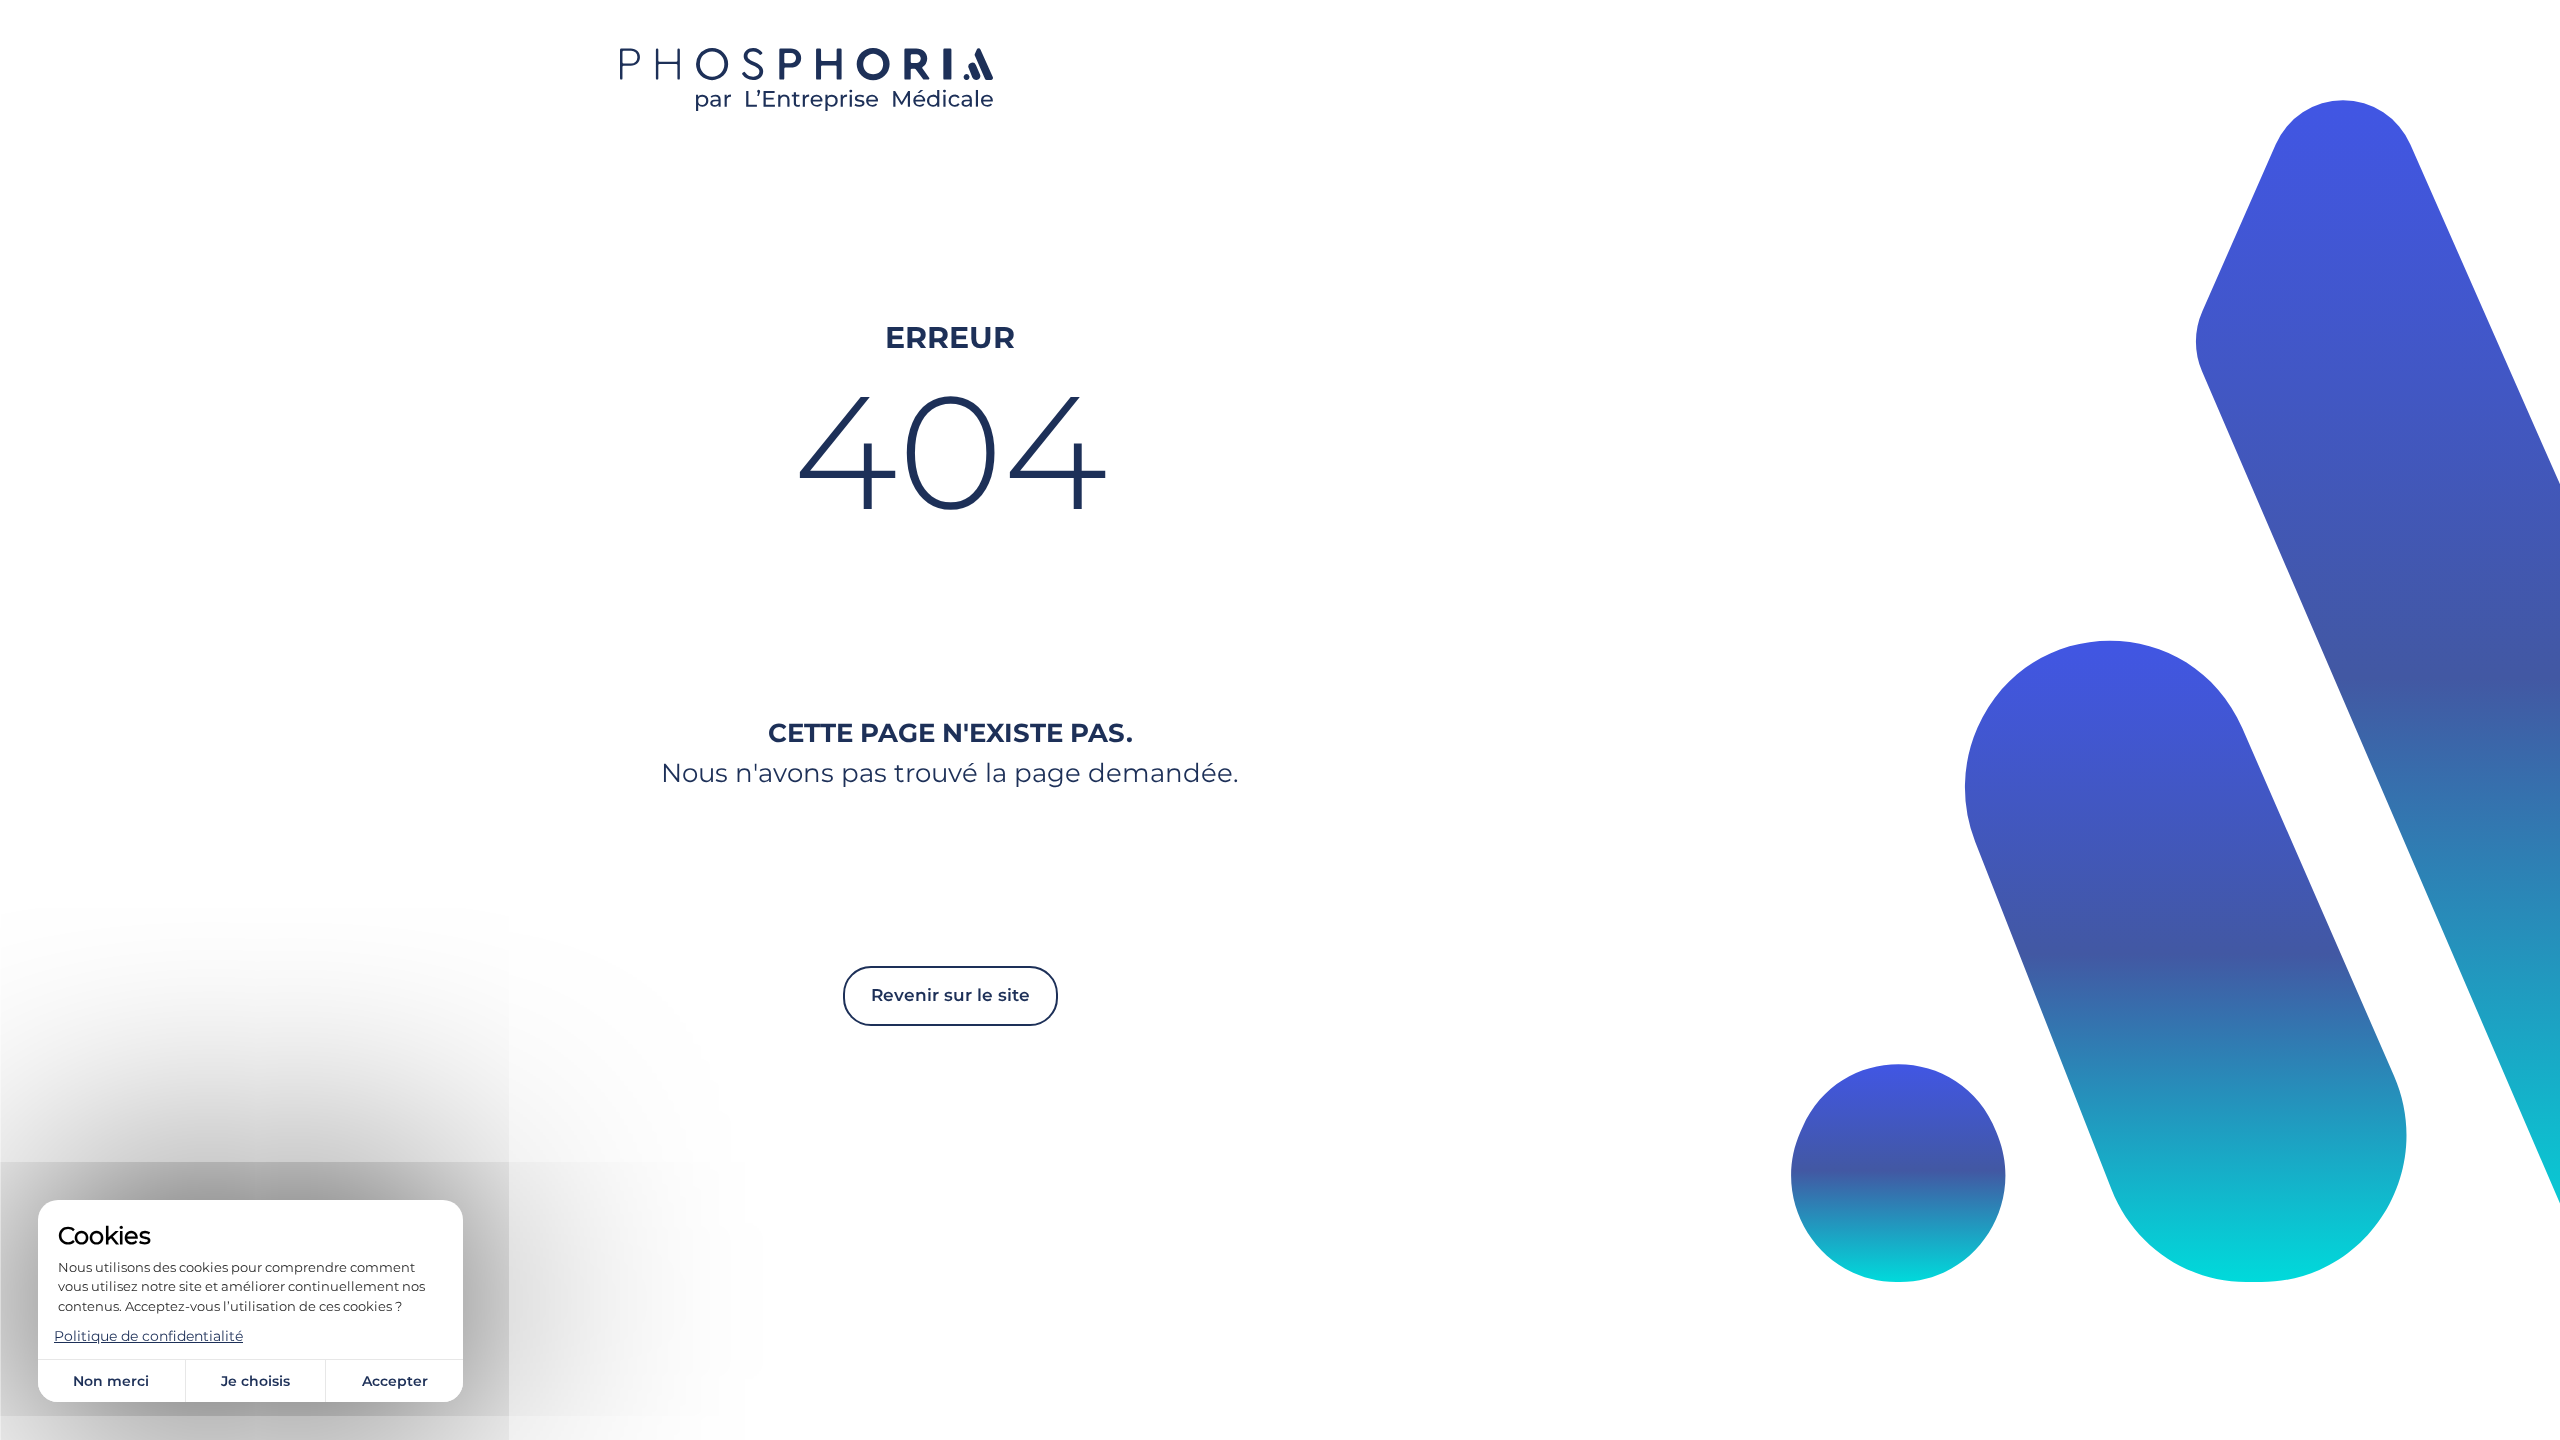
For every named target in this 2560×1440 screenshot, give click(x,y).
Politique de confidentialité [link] (148, 1336)
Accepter (395, 1381)
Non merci (111, 1381)
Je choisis (255, 1381)
